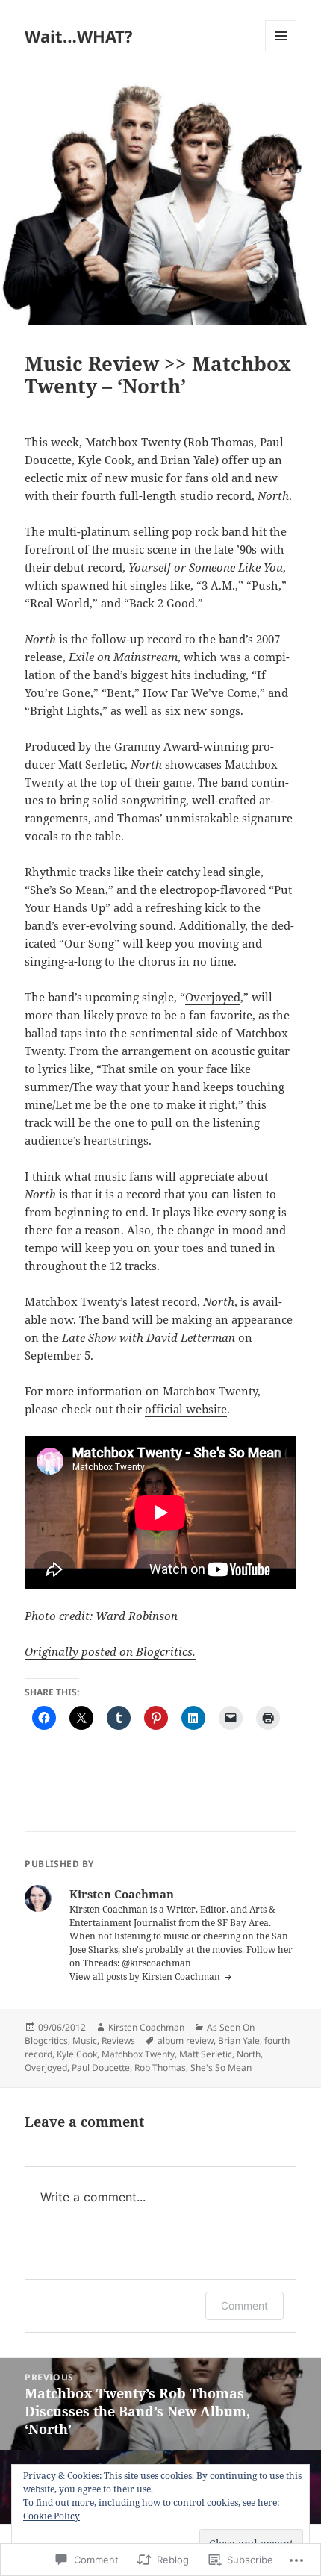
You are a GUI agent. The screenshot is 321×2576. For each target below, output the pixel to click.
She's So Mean (221, 2067)
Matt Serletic (206, 2054)
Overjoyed (213, 997)
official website (186, 1409)
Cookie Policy (52, 2516)
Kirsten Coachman (146, 2027)
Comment (244, 2305)
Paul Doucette (101, 2067)
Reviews (118, 2041)
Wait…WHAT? (79, 36)
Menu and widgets (281, 51)
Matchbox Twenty (138, 2054)
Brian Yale (239, 2041)
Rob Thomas (160, 2067)
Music (85, 2041)
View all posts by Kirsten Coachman (146, 1976)
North (249, 2054)
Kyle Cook (77, 2054)
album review (186, 2041)
